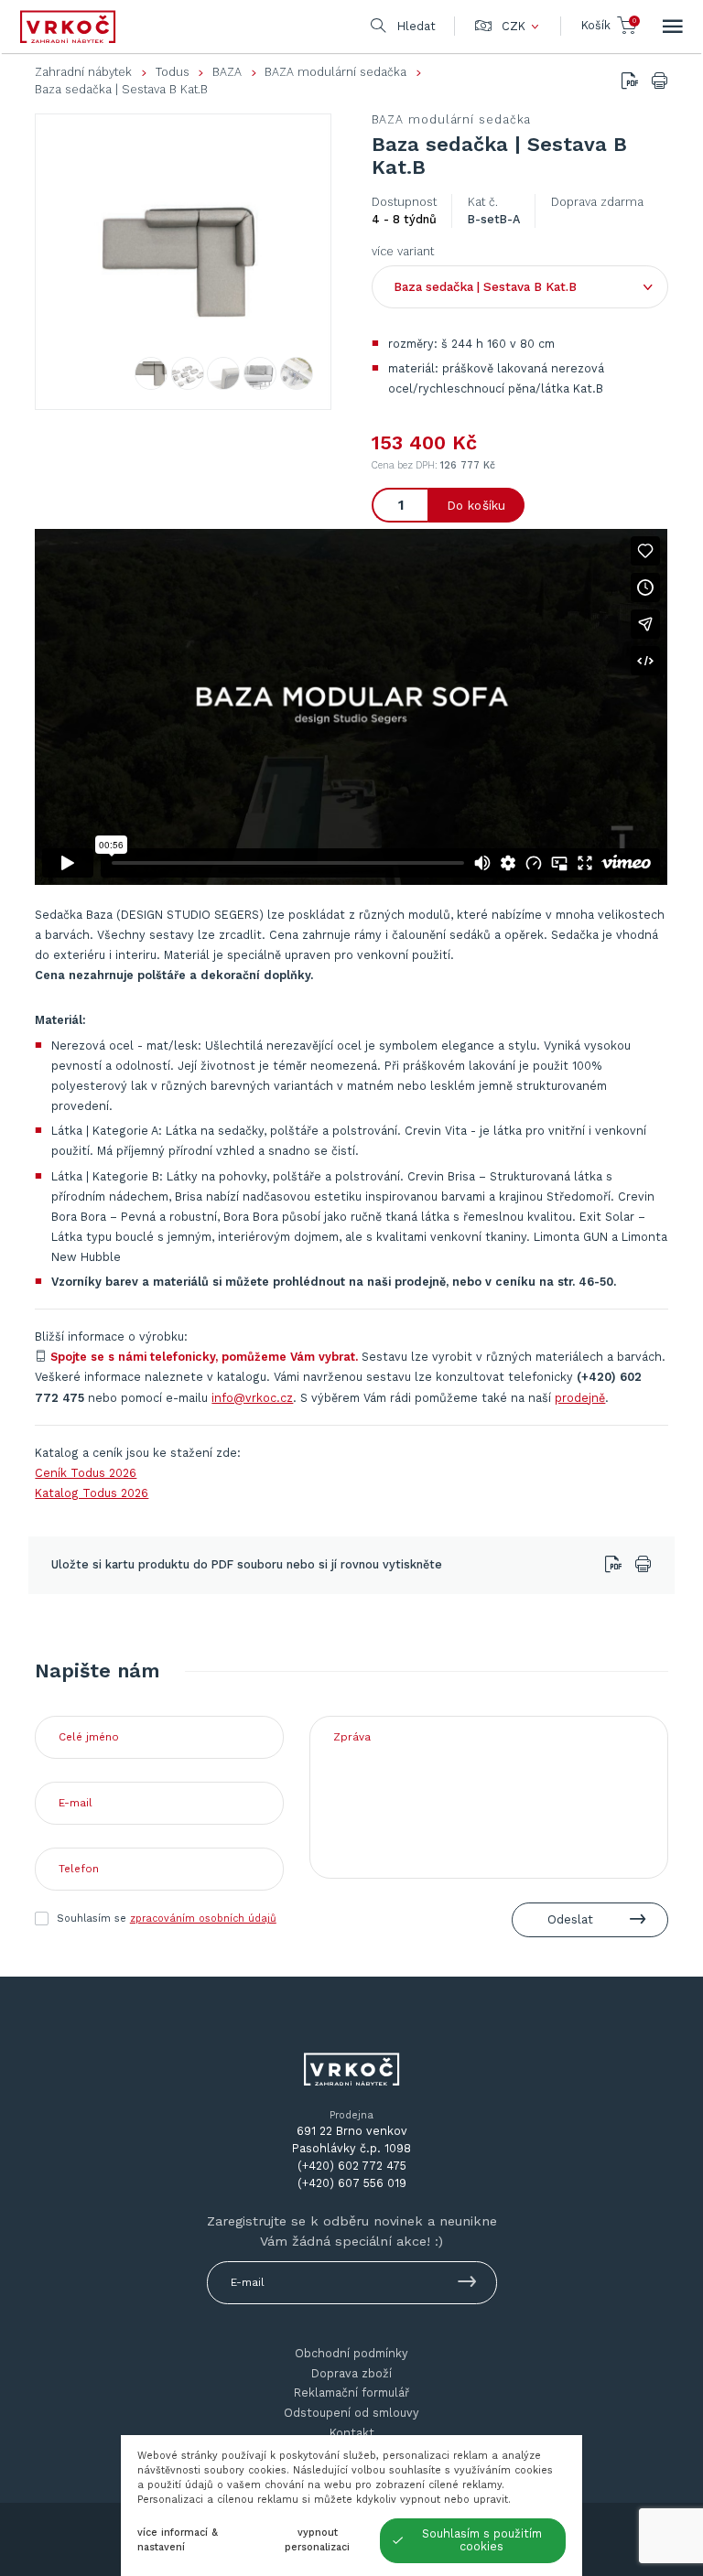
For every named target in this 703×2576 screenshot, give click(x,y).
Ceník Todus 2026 (86, 1473)
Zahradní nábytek (83, 72)
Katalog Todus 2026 (92, 1493)
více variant (403, 251)
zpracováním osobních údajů (203, 1919)
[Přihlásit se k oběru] (467, 2285)
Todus (173, 72)
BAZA (227, 72)
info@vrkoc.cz (252, 1398)
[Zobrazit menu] (673, 27)
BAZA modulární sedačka (335, 72)
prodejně (580, 1398)
